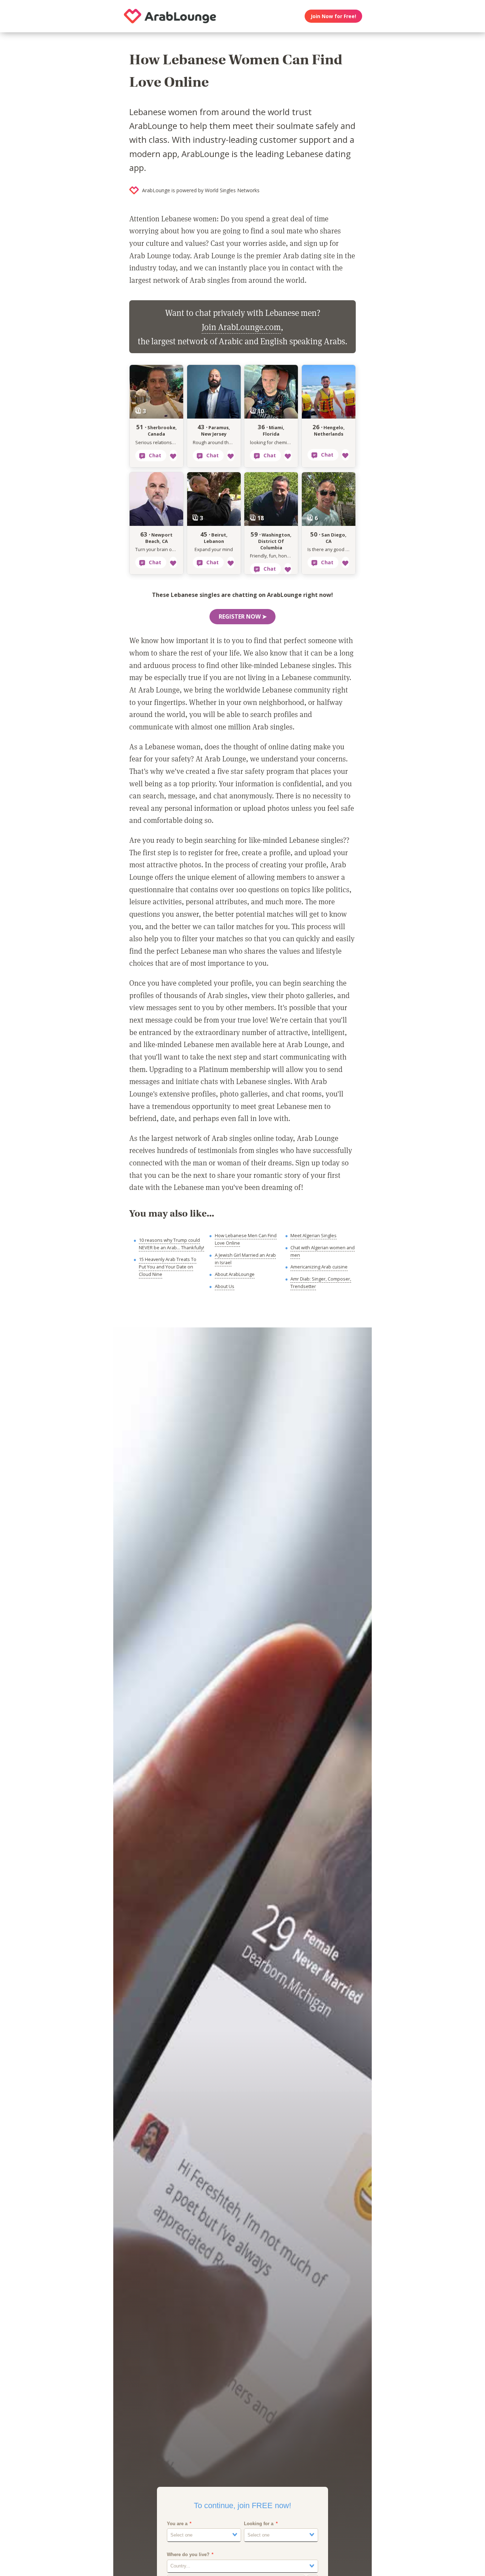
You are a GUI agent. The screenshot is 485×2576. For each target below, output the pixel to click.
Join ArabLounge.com (241, 327)
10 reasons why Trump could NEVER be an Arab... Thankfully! (171, 1244)
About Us (225, 1286)
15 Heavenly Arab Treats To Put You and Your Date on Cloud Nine (168, 1267)
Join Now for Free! (333, 16)
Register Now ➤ (243, 616)
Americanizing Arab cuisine (319, 1267)
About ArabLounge (235, 1274)
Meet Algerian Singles (314, 1235)
